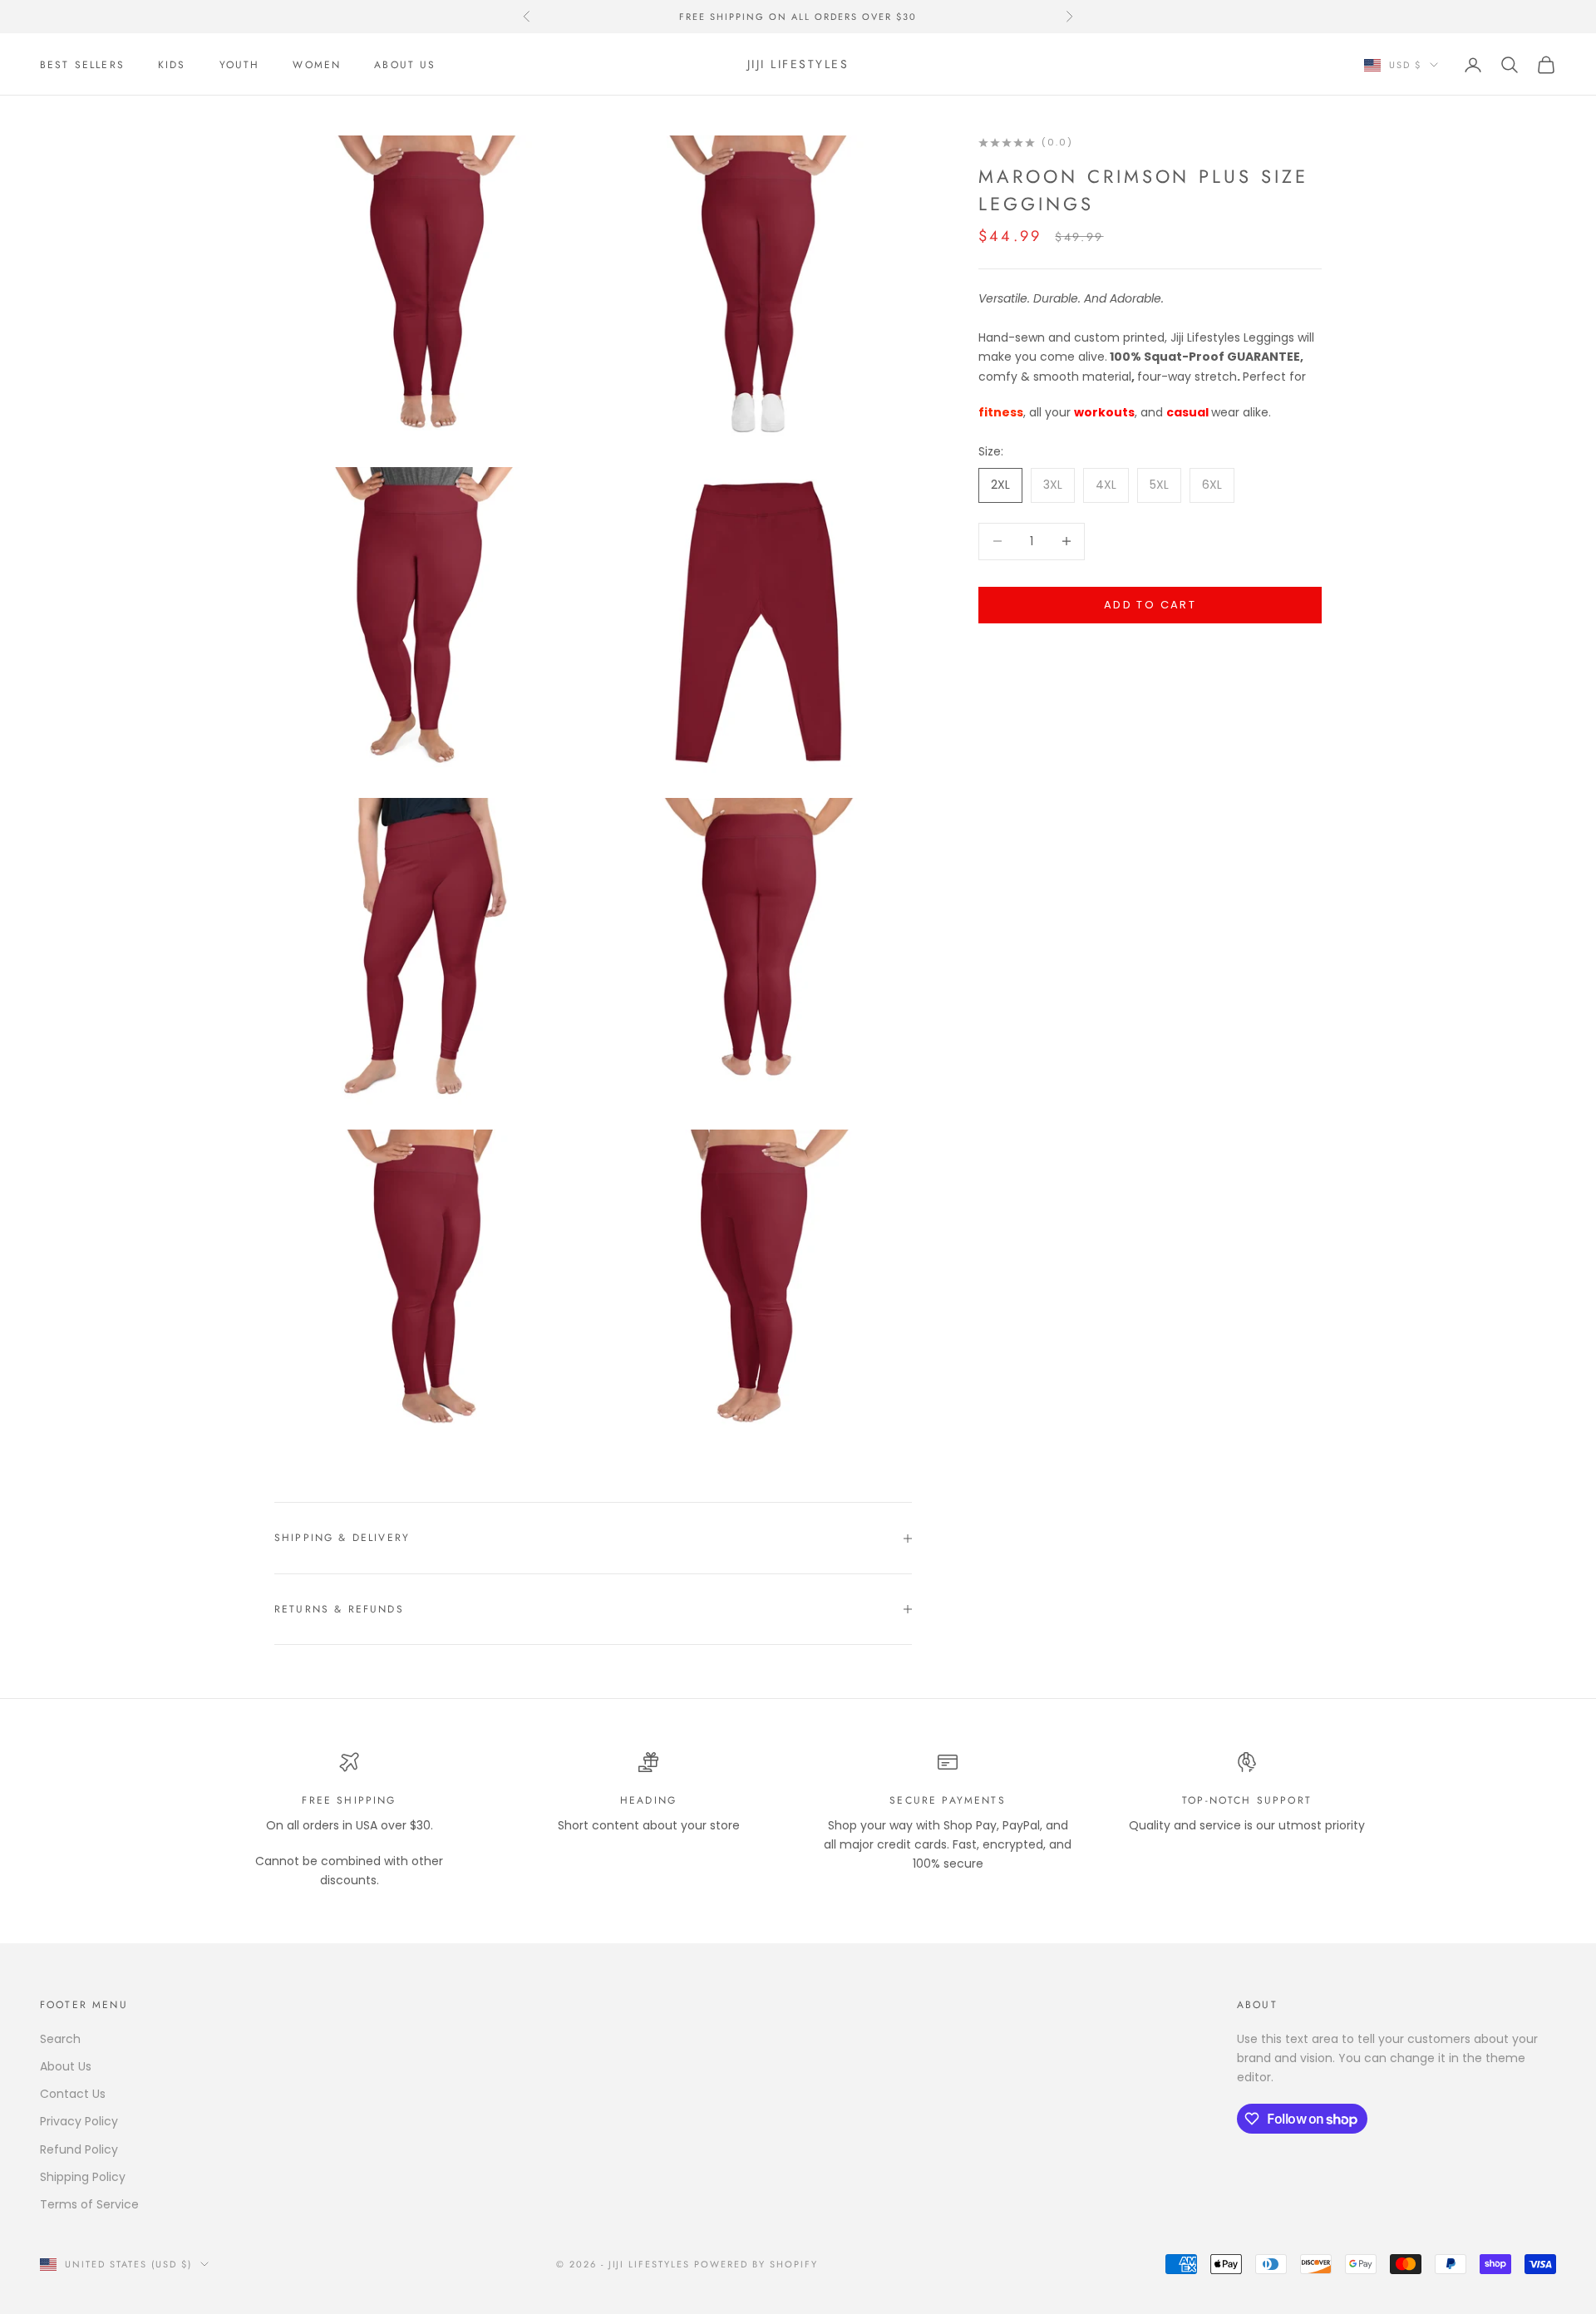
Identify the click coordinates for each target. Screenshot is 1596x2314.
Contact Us (73, 2094)
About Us (405, 65)
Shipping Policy (83, 2177)
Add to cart (1150, 605)
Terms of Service (89, 2204)
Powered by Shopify (756, 2264)
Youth (240, 65)
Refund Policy (79, 2149)
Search (60, 2039)
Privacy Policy (79, 2121)
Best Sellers (82, 65)
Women (317, 65)
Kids (172, 65)
